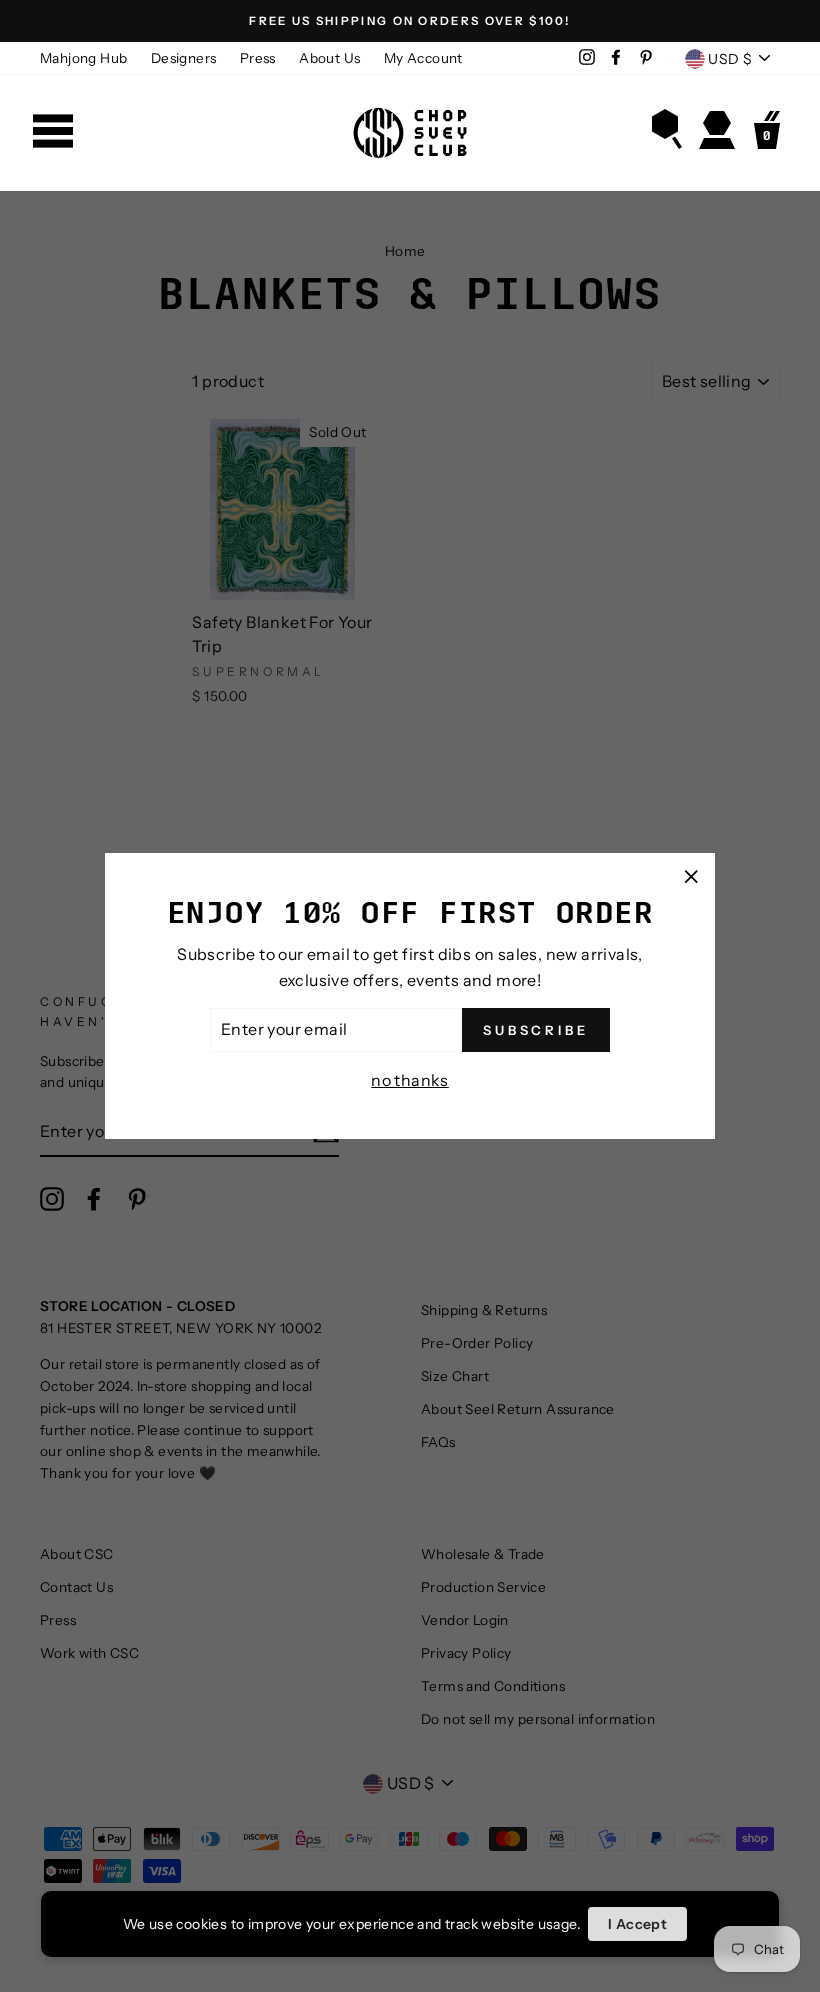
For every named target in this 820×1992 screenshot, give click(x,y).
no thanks (410, 1080)
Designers (184, 58)
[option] (410, 21)
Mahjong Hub (83, 58)
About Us (329, 58)
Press (258, 58)
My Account (423, 58)
